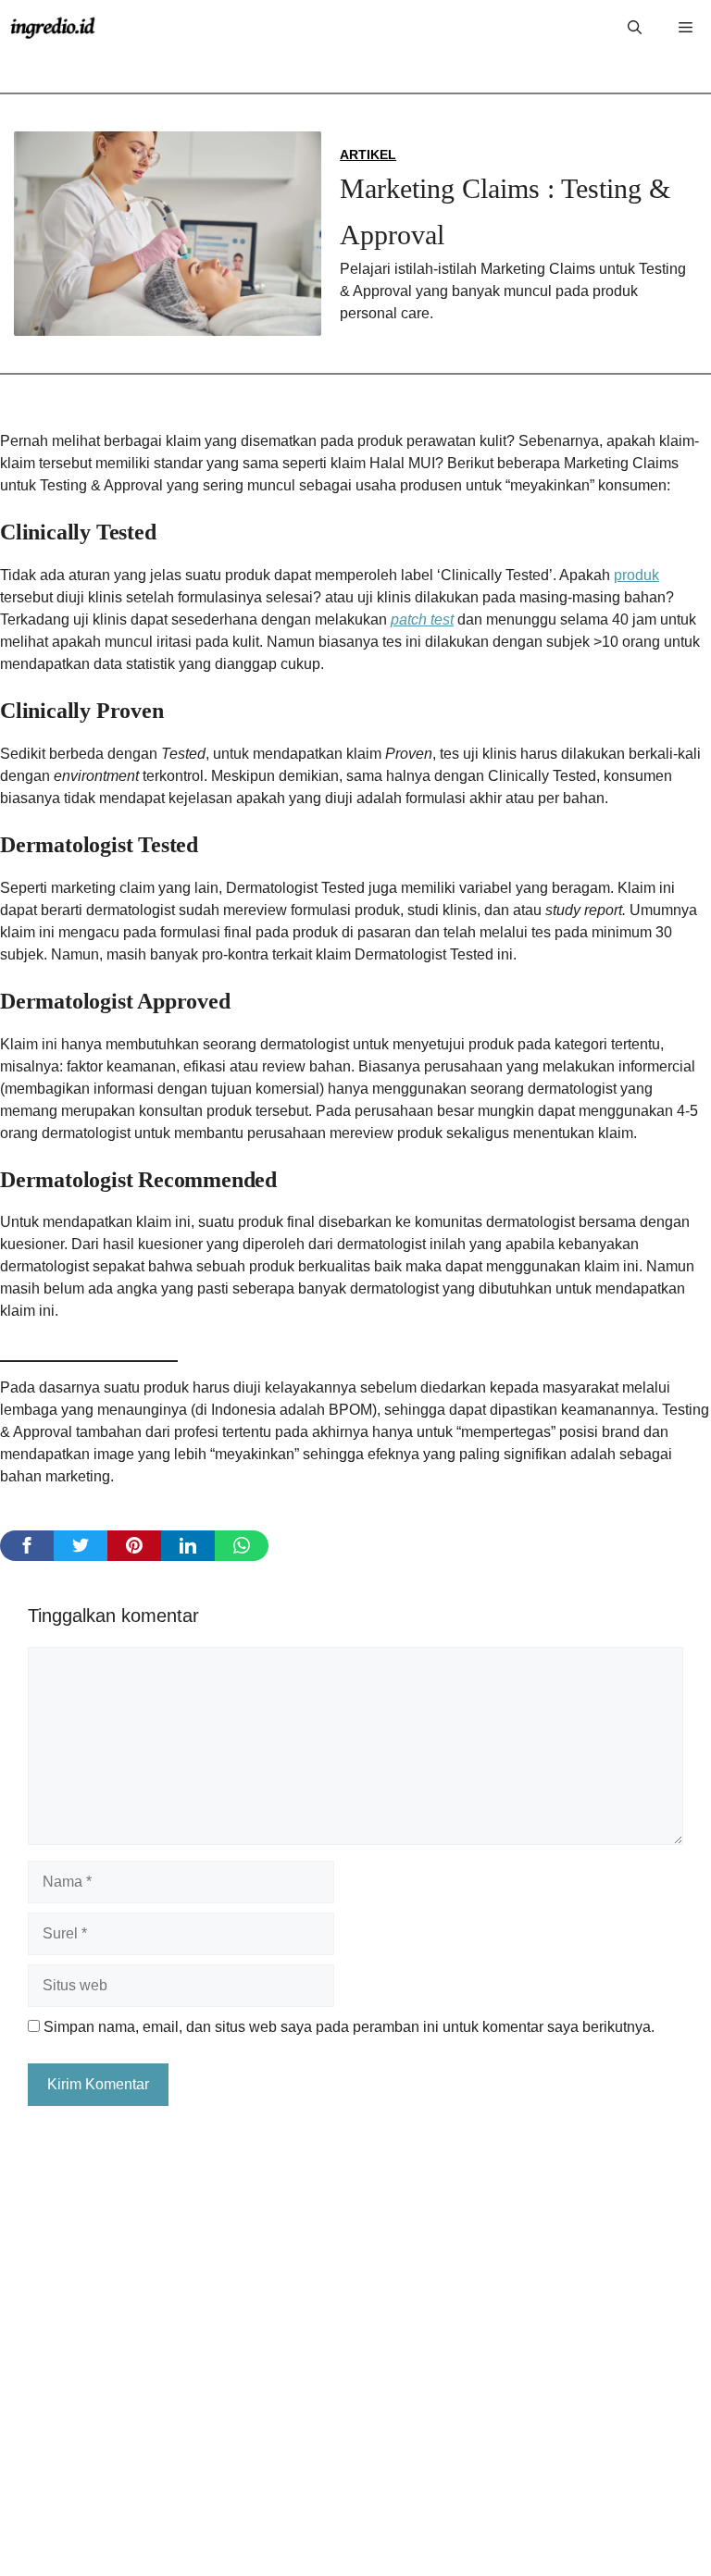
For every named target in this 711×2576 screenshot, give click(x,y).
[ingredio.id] (53, 28)
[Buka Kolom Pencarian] (635, 28)
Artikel (368, 155)
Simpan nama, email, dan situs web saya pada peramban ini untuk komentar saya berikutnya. (349, 2027)
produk (636, 575)
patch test (422, 619)
